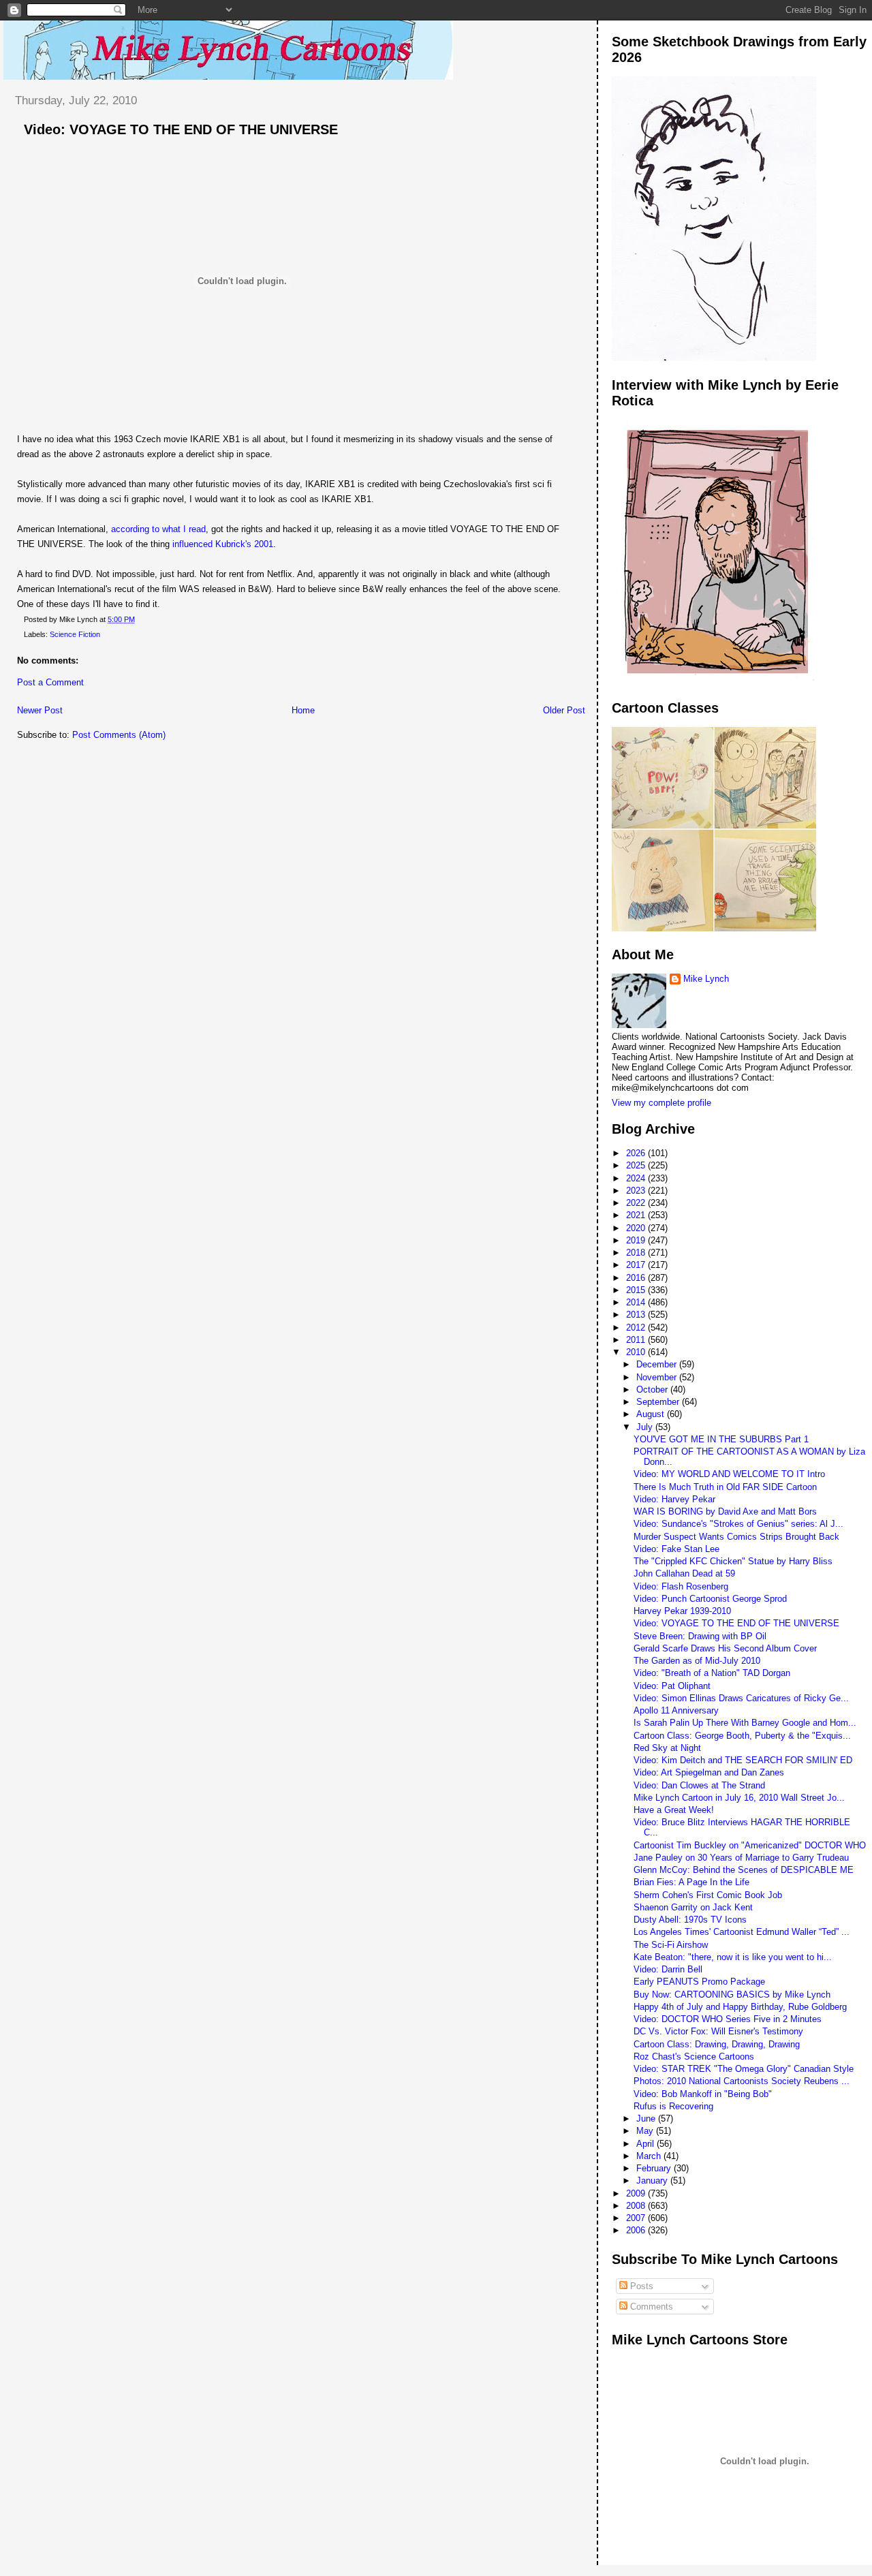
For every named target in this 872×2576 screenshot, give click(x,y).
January (653, 2181)
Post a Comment (50, 682)
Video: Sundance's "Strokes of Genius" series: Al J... (738, 1524)
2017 (637, 1265)
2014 (637, 1302)
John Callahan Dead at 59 (684, 1573)
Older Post (564, 710)
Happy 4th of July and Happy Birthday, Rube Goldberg (740, 2007)
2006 (637, 2230)
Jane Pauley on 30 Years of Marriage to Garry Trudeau (741, 1858)
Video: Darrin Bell (668, 1969)
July (646, 1427)
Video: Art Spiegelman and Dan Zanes (709, 1772)
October (653, 1390)
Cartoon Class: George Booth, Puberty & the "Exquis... (742, 1736)
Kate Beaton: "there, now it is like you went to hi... (733, 1957)
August (652, 1414)
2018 (637, 1253)
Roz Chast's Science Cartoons (694, 2057)
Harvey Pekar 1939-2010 (682, 1611)
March (650, 2156)
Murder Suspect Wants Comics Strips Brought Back (736, 1537)
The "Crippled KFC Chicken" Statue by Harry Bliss (733, 1561)
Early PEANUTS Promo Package (699, 1982)
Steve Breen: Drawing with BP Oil (700, 1636)
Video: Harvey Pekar (674, 1499)
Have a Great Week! (674, 1810)
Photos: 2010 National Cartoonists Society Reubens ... (742, 2081)
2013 (637, 1315)
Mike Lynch (706, 979)
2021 (637, 1215)
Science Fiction (75, 634)
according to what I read (158, 529)
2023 (637, 1191)
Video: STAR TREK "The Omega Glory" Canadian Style (744, 2069)
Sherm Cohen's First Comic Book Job (708, 1895)
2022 (637, 1203)
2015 (637, 1290)
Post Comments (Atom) (119, 735)
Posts (640, 2286)
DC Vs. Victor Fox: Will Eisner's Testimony (718, 2031)
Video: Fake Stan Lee (676, 1549)
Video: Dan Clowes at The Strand (699, 1785)
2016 (637, 1278)
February (655, 2168)
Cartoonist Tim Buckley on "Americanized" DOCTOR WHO (750, 1845)
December (658, 1364)
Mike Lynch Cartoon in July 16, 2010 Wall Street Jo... (739, 1798)
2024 (637, 1178)
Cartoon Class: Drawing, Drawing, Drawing (717, 2044)
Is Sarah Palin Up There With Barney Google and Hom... (745, 1723)
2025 (637, 1165)
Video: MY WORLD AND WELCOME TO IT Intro (729, 1474)
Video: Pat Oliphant (672, 1686)
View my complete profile (661, 1103)
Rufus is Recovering (673, 2106)
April (647, 2144)
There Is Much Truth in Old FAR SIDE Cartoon (725, 1487)
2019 (637, 1240)
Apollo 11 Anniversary (676, 1710)
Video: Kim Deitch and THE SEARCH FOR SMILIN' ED (743, 1760)
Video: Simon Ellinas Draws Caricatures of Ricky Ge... (741, 1698)
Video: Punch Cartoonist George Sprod (710, 1599)
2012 (637, 1328)
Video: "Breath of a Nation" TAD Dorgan (712, 1673)
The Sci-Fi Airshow (671, 1945)
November (658, 1377)
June (647, 2119)
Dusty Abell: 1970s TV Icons (690, 1920)
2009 (637, 2193)
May (646, 2131)
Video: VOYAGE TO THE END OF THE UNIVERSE (181, 129)
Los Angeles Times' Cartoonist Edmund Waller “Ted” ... (742, 1932)
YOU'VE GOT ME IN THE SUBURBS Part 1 (721, 1439)
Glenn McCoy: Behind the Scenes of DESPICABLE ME (744, 1870)
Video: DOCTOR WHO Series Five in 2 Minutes (728, 2019)
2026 (637, 1153)
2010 (637, 1352)
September (659, 1402)
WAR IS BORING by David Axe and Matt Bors (725, 1511)
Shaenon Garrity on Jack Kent (693, 1907)
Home (303, 710)
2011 (637, 1340)
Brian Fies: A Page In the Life (691, 1882)
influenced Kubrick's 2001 (223, 544)
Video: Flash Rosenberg (681, 1586)
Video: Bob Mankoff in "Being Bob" (703, 2094)
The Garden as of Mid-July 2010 (697, 1661)
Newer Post (40, 710)
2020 (637, 1228)
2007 (637, 2218)
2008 (637, 2206)
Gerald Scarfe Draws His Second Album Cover (725, 1648)
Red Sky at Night (667, 1748)
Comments (650, 2307)
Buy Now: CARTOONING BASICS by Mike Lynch (732, 1995)
